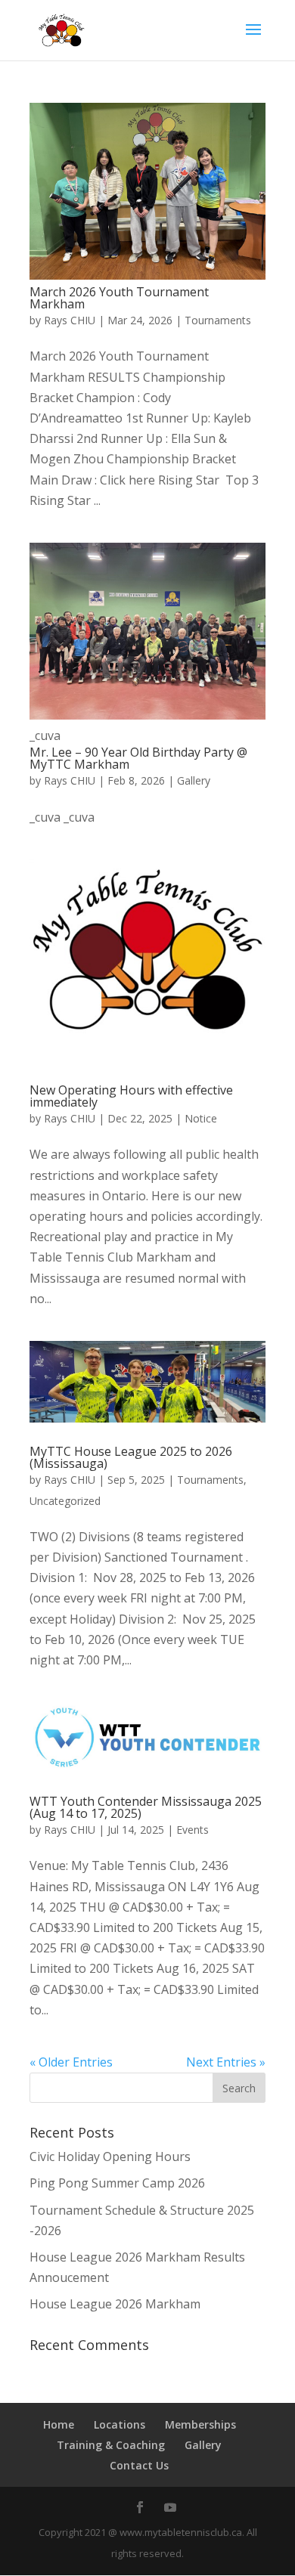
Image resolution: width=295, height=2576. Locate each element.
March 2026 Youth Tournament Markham (119, 298)
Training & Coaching (111, 2445)
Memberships (200, 2424)
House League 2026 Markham (115, 2304)
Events (193, 1830)
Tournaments (218, 320)
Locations (120, 2424)
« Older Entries (71, 2062)
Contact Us (139, 2465)
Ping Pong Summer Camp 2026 (117, 2183)
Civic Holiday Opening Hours (110, 2156)
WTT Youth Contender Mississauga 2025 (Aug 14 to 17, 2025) (146, 1807)
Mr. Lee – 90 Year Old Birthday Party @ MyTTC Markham (138, 758)
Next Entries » (226, 2062)
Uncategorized (65, 1501)
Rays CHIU (70, 320)
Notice (201, 1118)
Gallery (194, 780)
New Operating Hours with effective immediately (131, 1096)
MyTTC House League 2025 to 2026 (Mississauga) (131, 1457)
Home (59, 2424)
